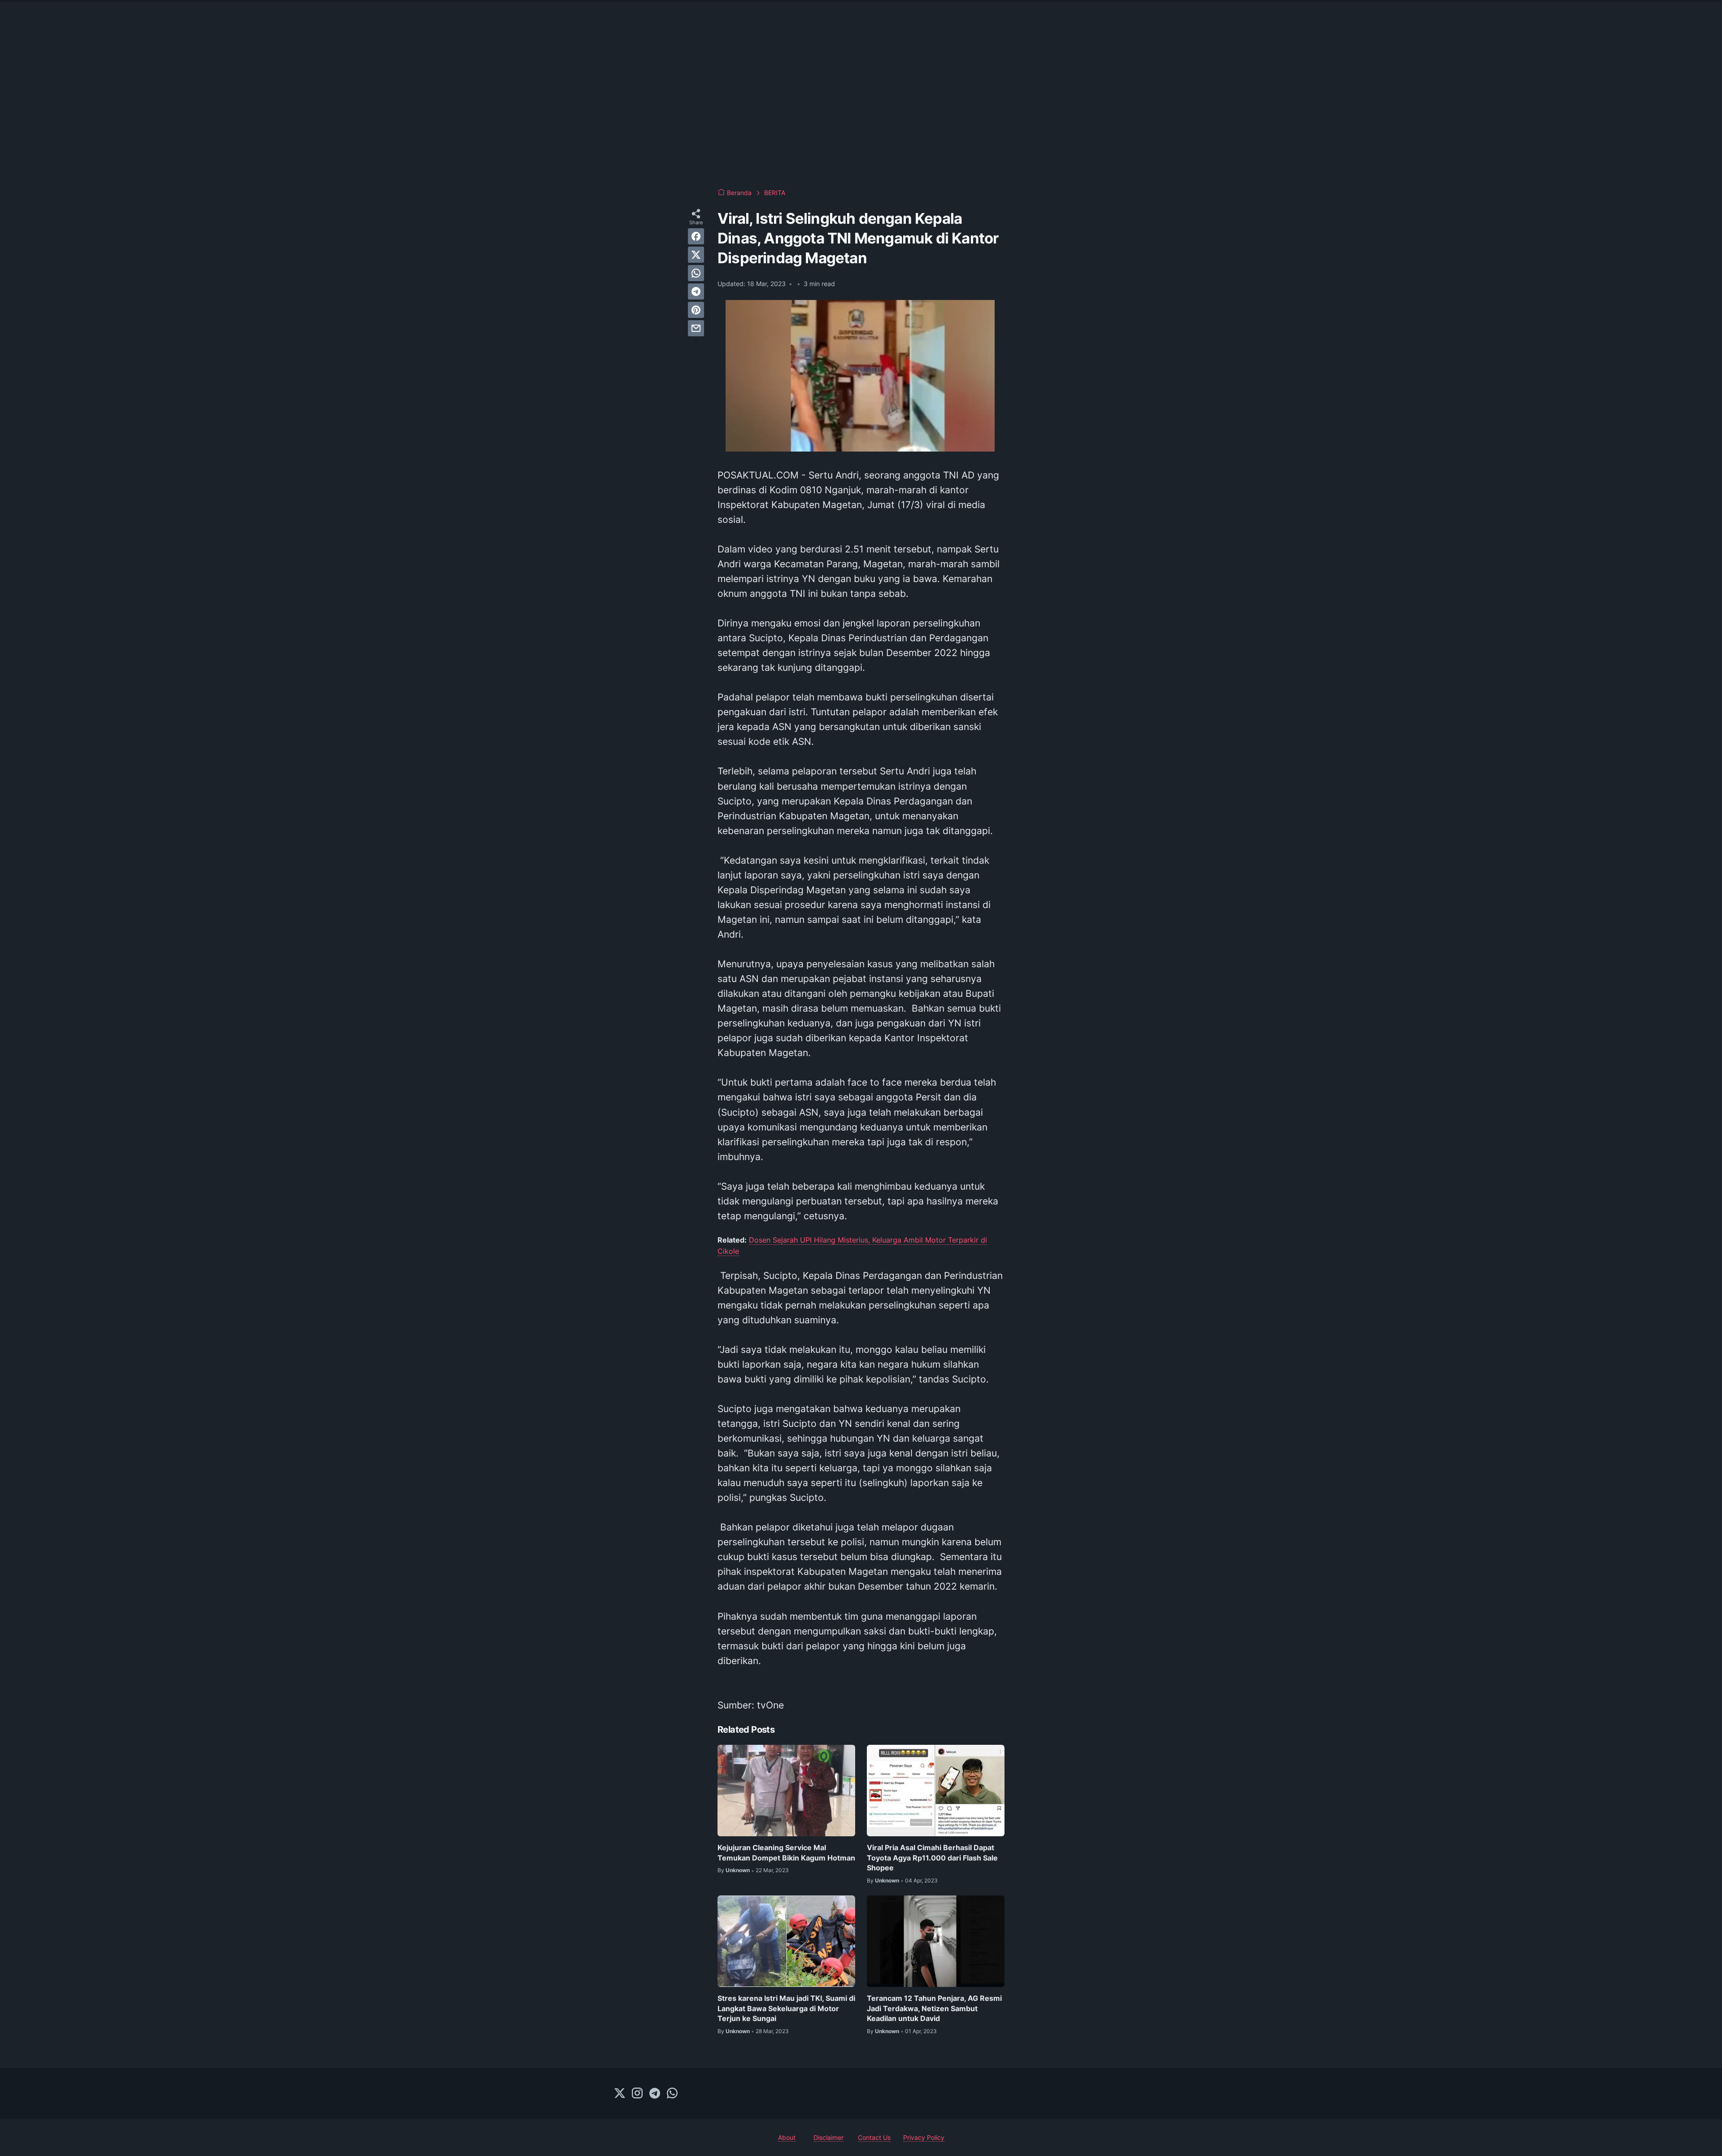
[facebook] (696, 236)
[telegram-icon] (655, 2094)
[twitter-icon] (620, 2094)
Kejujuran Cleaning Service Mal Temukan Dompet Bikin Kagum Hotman (786, 1852)
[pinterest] (696, 310)
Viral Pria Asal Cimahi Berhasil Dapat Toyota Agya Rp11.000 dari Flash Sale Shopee (932, 1858)
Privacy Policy (924, 2137)
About (787, 2137)
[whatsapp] (696, 273)
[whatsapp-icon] (672, 2094)
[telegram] (696, 291)
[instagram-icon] (637, 2094)
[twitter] (696, 255)
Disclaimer (828, 2137)
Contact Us (874, 2137)
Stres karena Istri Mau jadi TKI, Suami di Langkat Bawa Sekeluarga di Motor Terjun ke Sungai (786, 2008)
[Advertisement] (861, 108)
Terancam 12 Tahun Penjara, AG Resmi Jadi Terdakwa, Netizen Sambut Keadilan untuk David (934, 2008)
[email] (696, 328)
